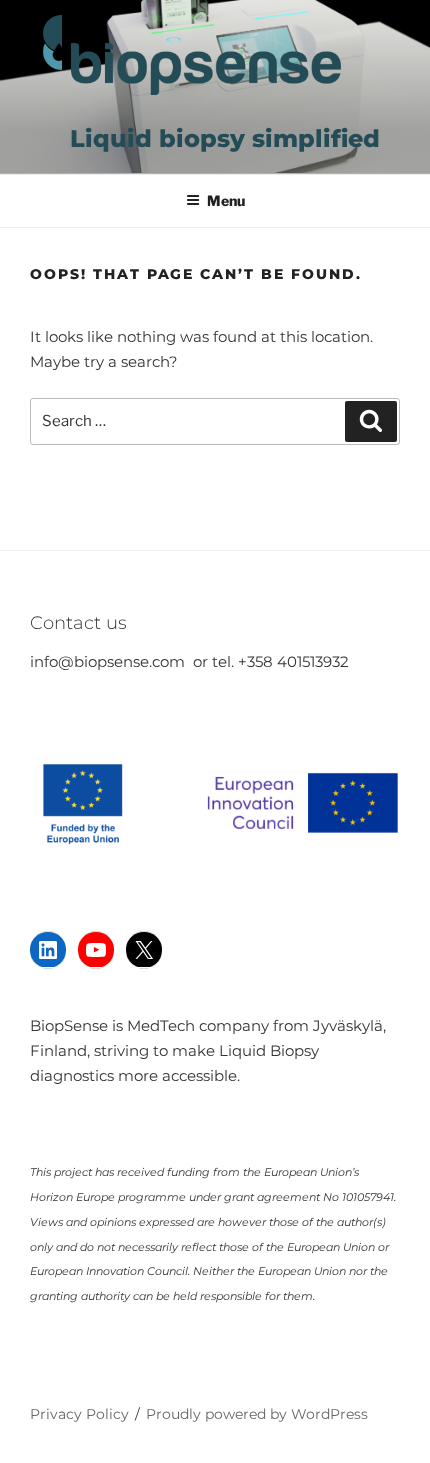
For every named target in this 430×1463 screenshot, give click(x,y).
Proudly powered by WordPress (257, 1414)
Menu (226, 200)
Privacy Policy (79, 1414)
